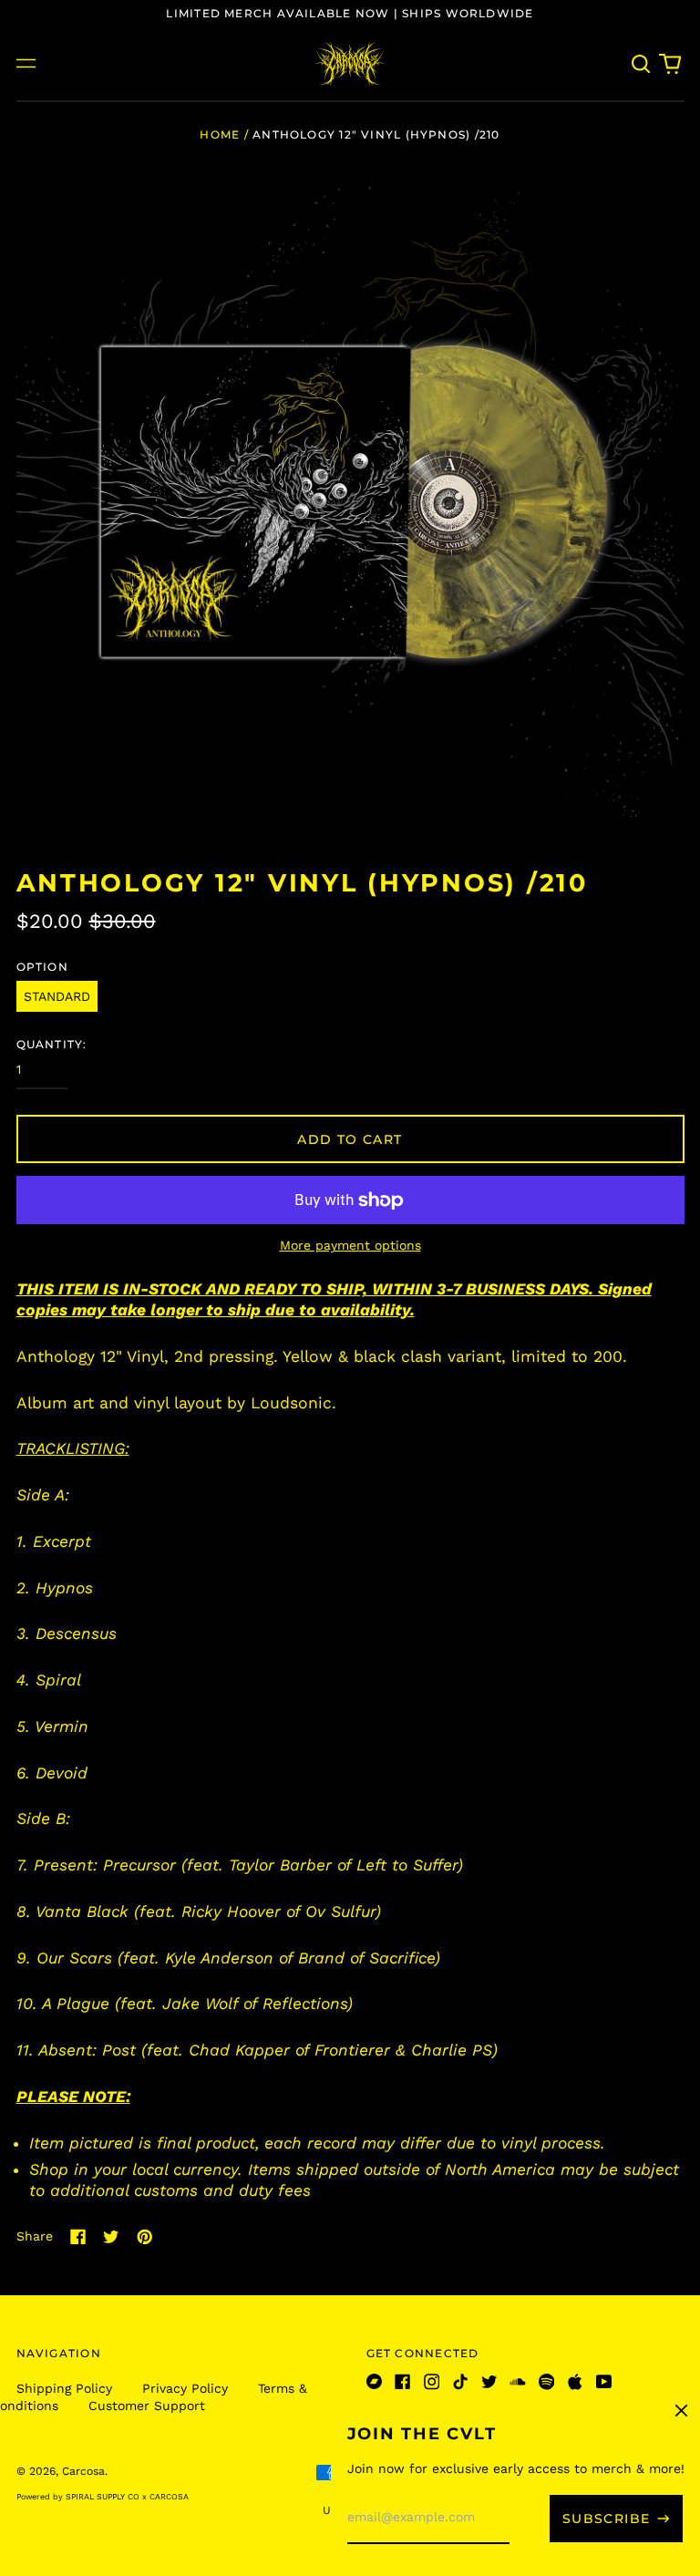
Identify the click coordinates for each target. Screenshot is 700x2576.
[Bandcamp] (375, 2382)
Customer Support (147, 2406)
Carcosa (83, 2471)
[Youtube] (604, 2382)
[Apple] (575, 2382)
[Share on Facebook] (78, 2237)
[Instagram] (432, 2382)
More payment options (350, 1245)
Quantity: (52, 1044)
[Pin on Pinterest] (145, 2237)
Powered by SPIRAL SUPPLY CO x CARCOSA (103, 2497)
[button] (642, 64)
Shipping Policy (64, 2388)
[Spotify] (547, 2382)
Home (220, 134)
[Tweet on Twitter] (111, 2237)
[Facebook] (403, 2382)
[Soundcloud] (518, 2382)
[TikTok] (460, 2382)
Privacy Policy (185, 2388)
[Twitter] (489, 2382)
